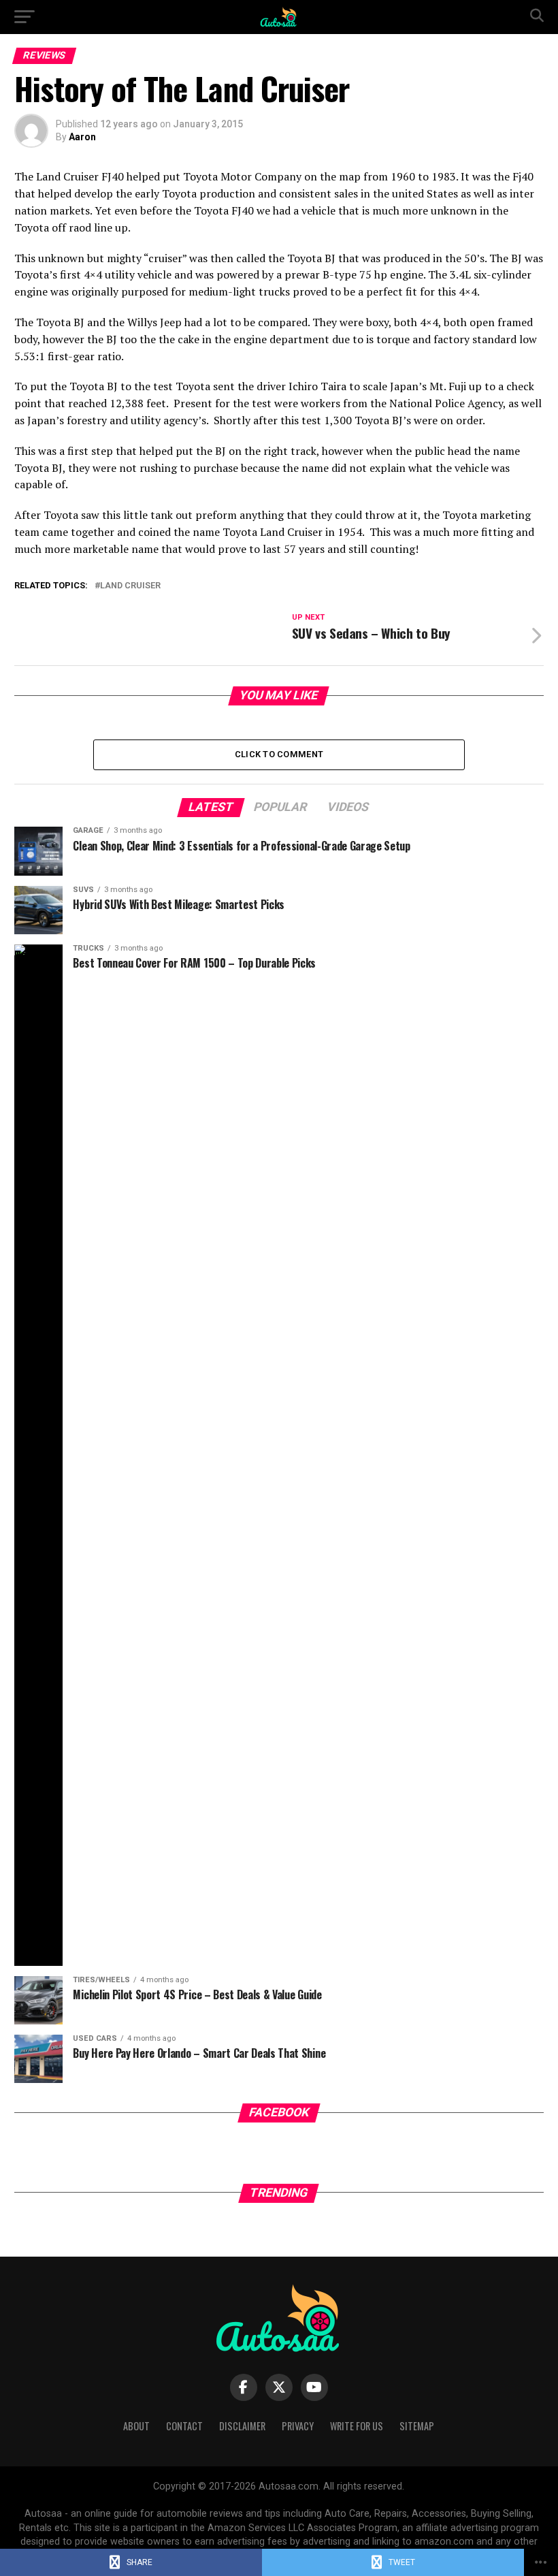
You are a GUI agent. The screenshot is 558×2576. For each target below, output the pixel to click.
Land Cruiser (130, 586)
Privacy (298, 2426)
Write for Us (357, 2426)
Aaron (82, 137)
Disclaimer (242, 2426)
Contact (184, 2426)
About (136, 2426)
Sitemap (417, 2426)
